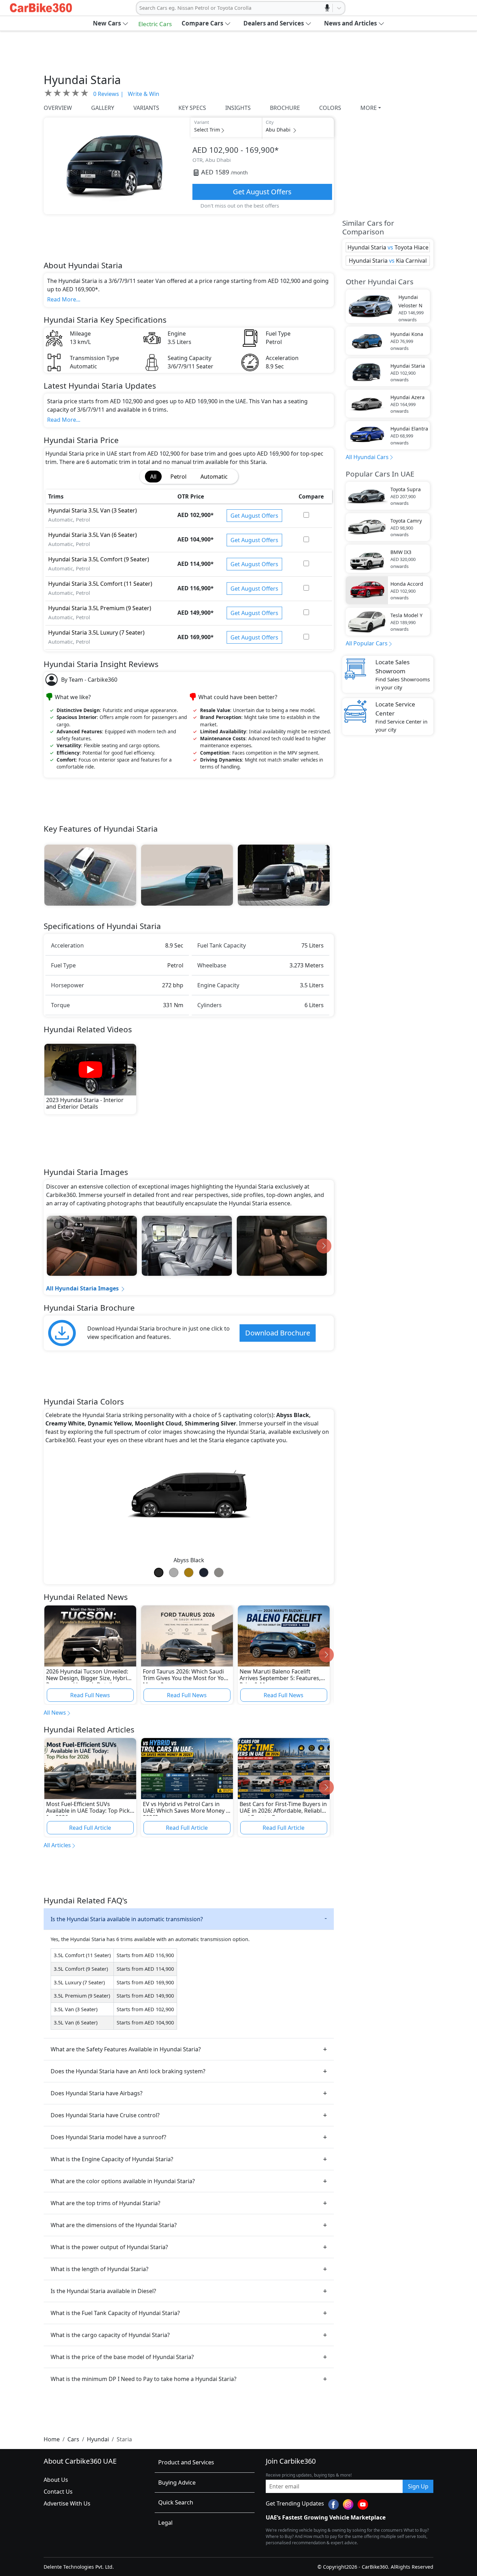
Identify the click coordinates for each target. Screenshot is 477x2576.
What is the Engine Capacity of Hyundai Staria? (112, 2159)
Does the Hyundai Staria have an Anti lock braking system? (128, 2071)
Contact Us (58, 2492)
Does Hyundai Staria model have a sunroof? (108, 2137)
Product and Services (186, 2462)
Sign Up (418, 2486)
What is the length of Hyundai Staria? (100, 2269)
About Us (56, 2480)
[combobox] (140, 8)
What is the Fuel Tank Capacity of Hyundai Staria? (115, 2313)
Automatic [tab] (214, 477)
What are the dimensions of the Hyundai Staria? (114, 2225)
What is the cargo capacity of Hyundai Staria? (110, 2335)
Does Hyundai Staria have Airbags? (97, 2093)
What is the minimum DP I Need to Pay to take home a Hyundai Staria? (144, 2379)
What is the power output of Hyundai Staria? (109, 2247)
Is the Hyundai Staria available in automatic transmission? (127, 1919)
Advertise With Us (67, 2503)
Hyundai (98, 2439)
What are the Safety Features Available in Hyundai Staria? (126, 2049)
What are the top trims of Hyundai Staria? (105, 2203)
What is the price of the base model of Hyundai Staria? (122, 2357)
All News (55, 1713)
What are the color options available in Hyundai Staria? (123, 2181)
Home (52, 2439)
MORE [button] (369, 108)
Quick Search (176, 2502)
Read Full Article (90, 1828)
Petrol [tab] (178, 477)
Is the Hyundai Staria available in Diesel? (103, 2291)
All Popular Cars (367, 643)
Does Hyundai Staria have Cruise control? (105, 2115)
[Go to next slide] (324, 1246)
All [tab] (153, 477)
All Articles (57, 1845)
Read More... (64, 299)
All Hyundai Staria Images (82, 1288)
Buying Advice (177, 2482)
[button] (111, 23)
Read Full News (90, 1695)
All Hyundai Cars (367, 457)
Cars (73, 2439)
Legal (165, 2522)
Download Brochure (278, 1333)
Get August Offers (262, 192)
